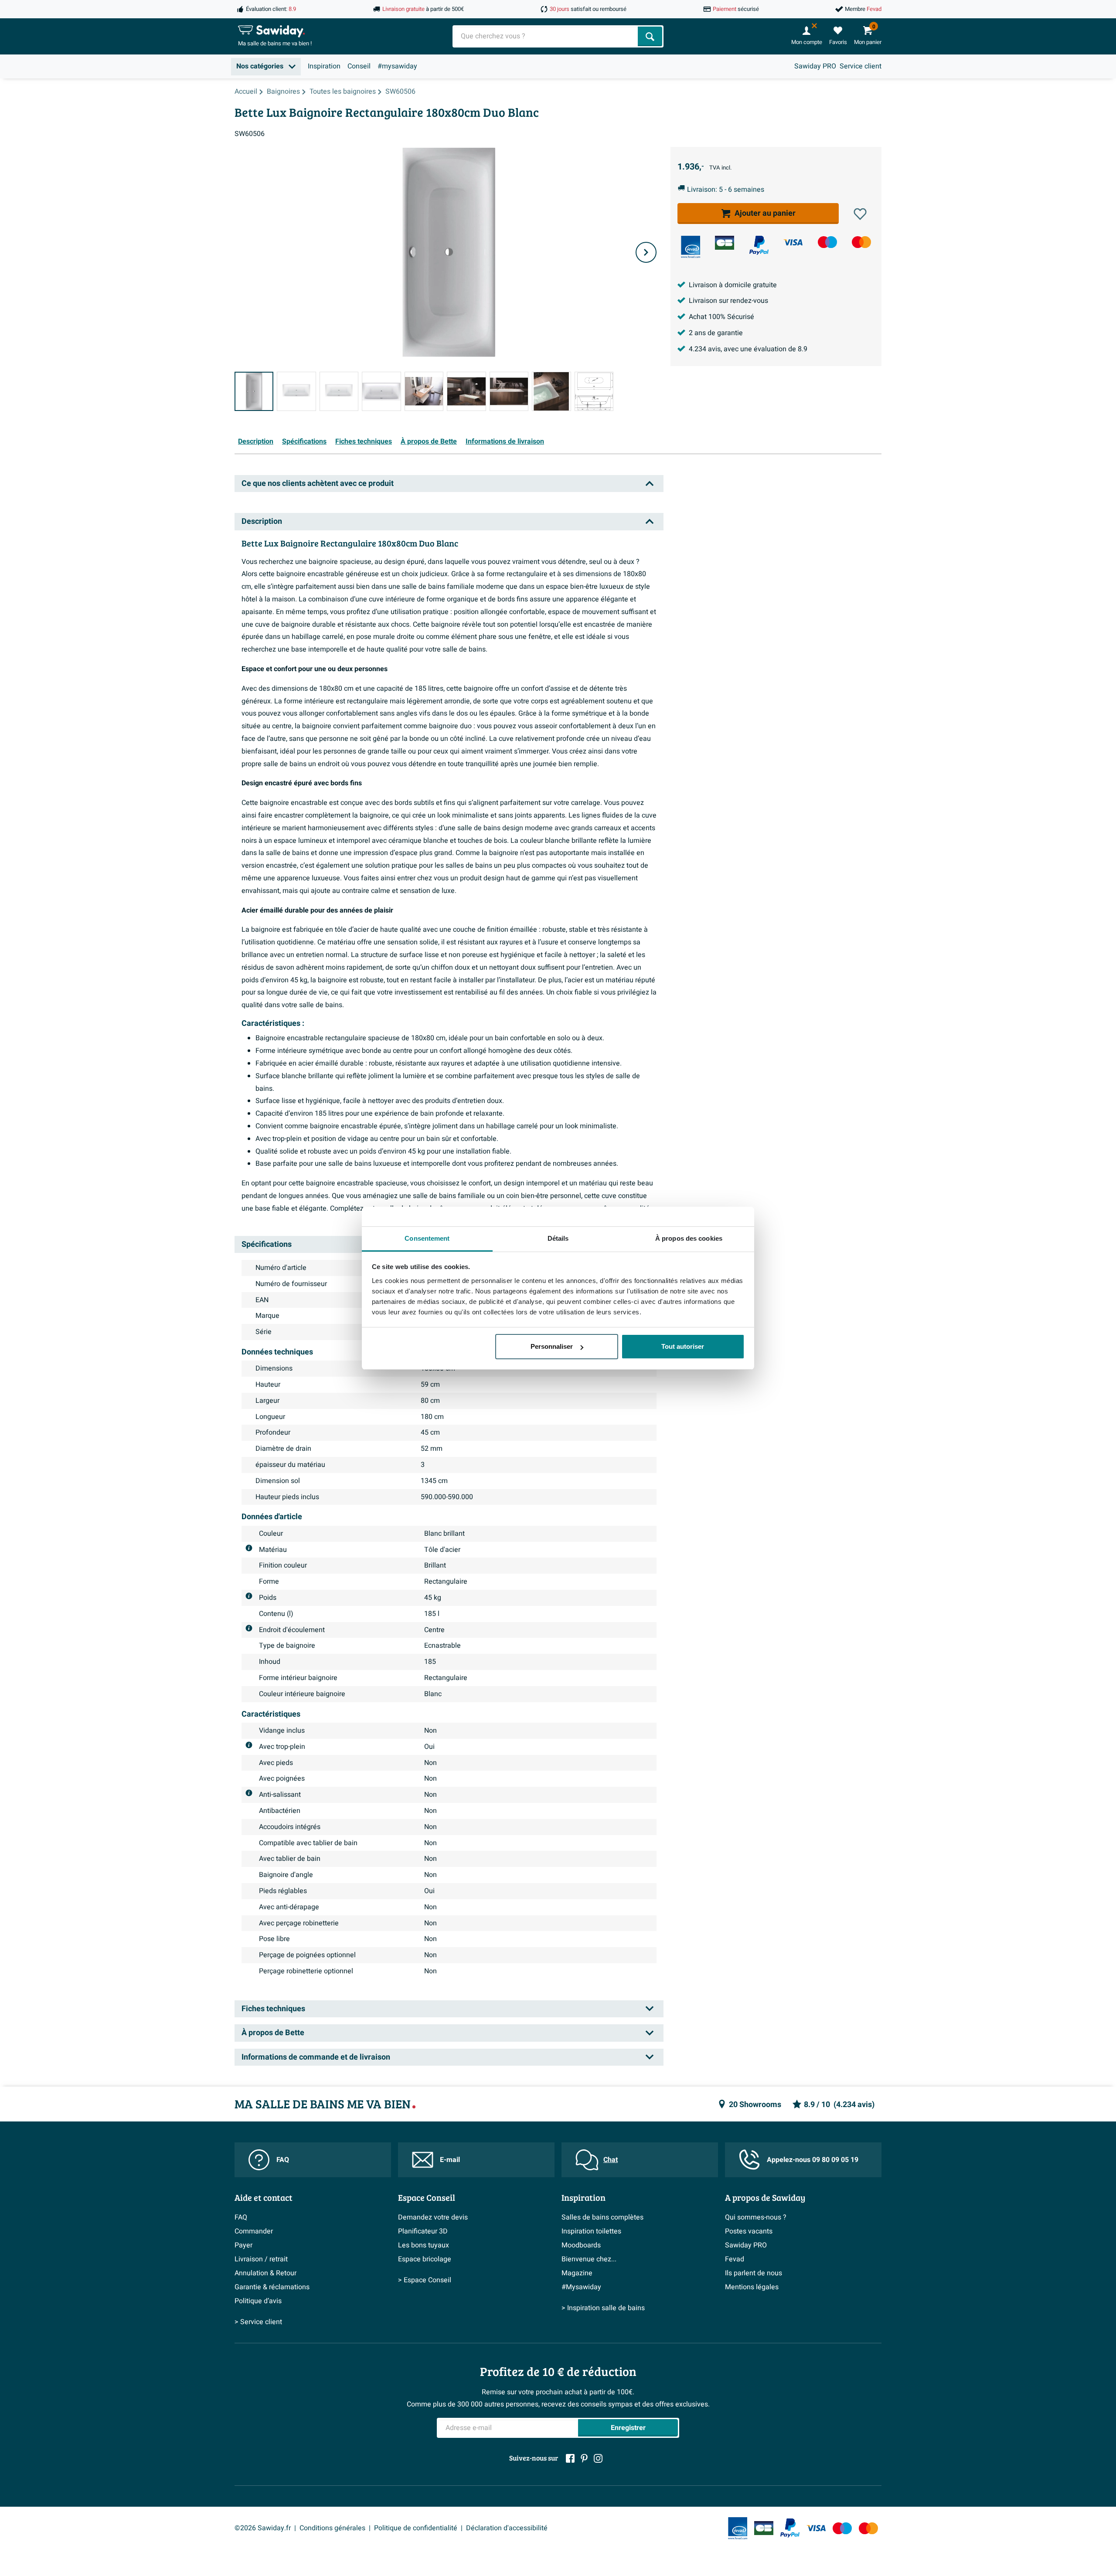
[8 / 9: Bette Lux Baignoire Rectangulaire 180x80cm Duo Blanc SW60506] (551, 391)
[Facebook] (570, 2458)
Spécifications (304, 441)
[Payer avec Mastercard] (861, 242)
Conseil (359, 66)
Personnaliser (552, 1346)
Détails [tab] (558, 1238)
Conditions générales (332, 2528)
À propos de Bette (429, 441)
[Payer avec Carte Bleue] (725, 243)
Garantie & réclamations (272, 2287)
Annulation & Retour (265, 2273)
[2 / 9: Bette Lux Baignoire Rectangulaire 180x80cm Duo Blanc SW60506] (296, 391)
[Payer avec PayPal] (759, 245)
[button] (860, 214)
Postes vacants (749, 2231)
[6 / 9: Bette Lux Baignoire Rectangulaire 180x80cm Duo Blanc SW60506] (466, 391)
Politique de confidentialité (416, 2528)
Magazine (577, 2273)
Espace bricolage (425, 2259)
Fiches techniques (364, 441)
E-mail (450, 2160)
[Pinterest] (584, 2458)
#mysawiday (397, 66)
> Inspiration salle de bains (603, 2308)
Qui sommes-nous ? (756, 2217)
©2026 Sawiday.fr (263, 2528)
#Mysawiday (581, 2287)
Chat (611, 2160)
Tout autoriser (683, 1346)
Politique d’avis (258, 2301)
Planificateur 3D (423, 2231)
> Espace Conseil (425, 2280)
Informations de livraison (505, 441)
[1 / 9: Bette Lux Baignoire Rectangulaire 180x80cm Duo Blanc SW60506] (254, 391)
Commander (254, 2231)
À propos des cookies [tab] (689, 1238)
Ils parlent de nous (754, 2273)
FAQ (283, 2160)
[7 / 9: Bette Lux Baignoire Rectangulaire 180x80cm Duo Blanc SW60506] (509, 391)
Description (256, 441)
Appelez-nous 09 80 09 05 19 (813, 2160)
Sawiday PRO (815, 66)
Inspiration (324, 66)
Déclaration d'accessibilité (507, 2528)
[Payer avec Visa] (793, 242)
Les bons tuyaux (424, 2245)
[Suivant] (646, 252)
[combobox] (546, 36)
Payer (243, 2245)
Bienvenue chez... (589, 2259)
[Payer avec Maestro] (827, 242)
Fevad (735, 2259)
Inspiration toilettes (591, 2231)
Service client (861, 66)
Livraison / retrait (261, 2259)
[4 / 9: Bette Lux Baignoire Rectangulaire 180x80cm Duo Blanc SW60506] (381, 391)
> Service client (258, 2322)
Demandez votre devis (433, 2217)
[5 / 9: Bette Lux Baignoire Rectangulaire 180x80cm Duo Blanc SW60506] (424, 391)
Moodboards (581, 2245)
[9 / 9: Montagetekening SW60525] (594, 391)
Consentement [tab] (427, 1238)
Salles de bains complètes (602, 2217)
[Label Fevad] (691, 247)
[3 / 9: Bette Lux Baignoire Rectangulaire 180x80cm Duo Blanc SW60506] (339, 391)
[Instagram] (598, 2458)
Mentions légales (752, 2287)
